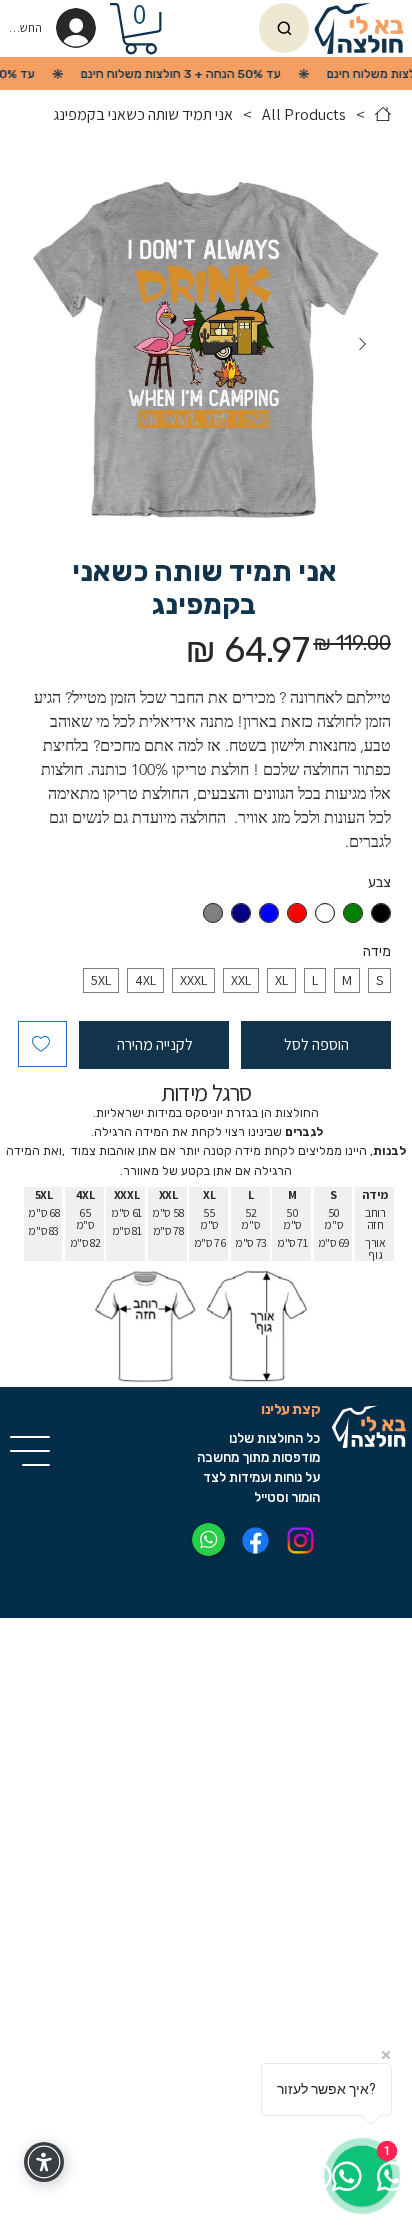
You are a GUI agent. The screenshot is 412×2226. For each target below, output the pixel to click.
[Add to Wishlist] (42, 1044)
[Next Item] (362, 345)
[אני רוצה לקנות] (284, 28)
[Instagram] (300, 1540)
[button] (140, 28)
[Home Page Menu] (383, 114)
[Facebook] (255, 1540)
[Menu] (31, 1451)
